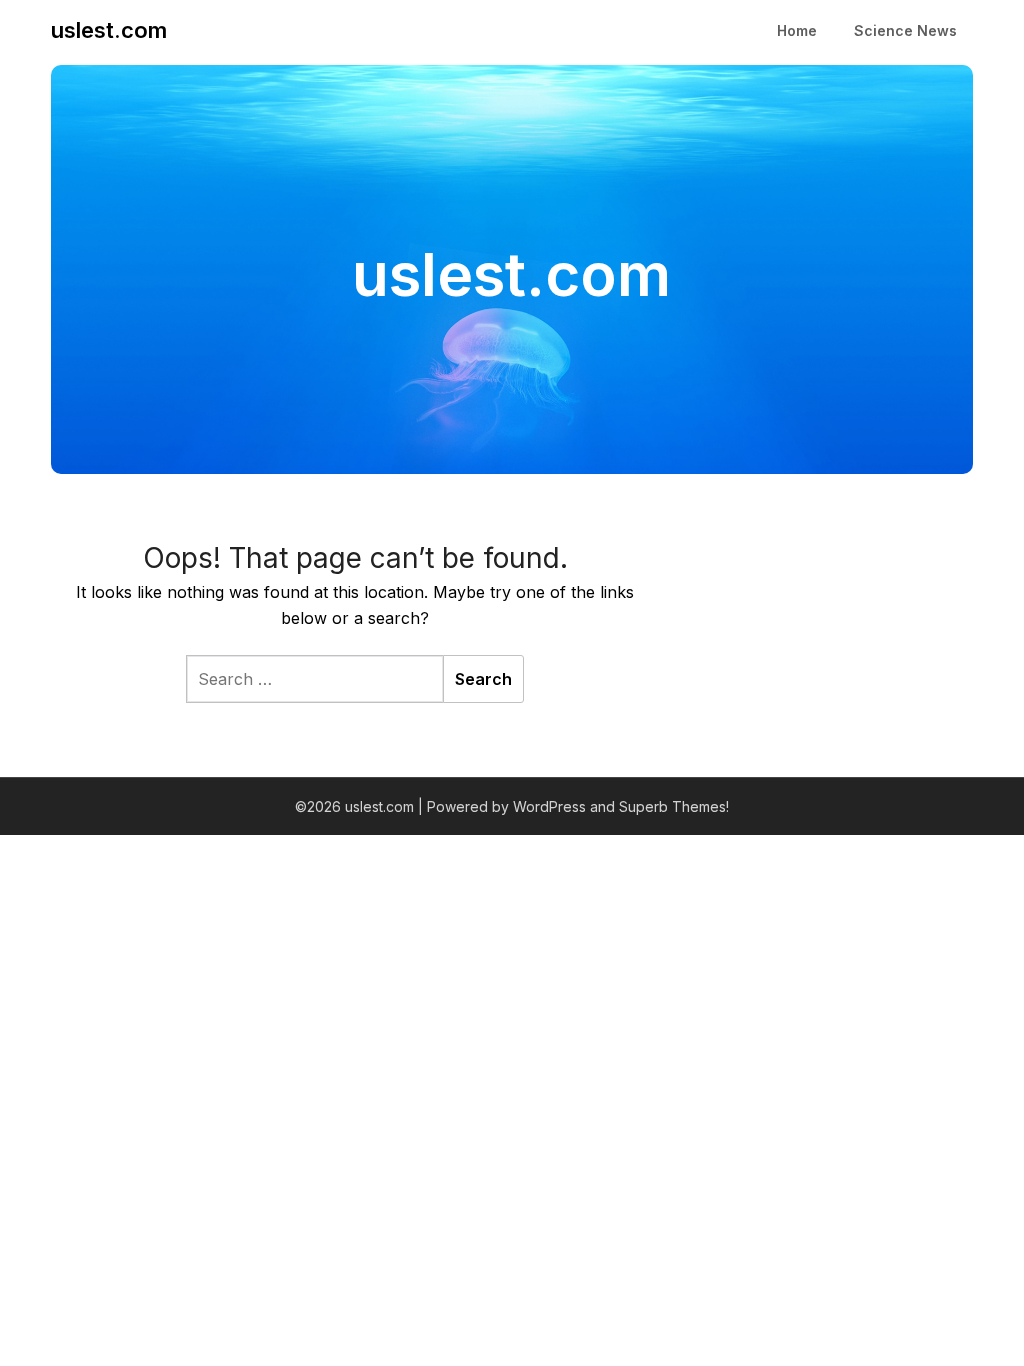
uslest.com (109, 30)
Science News (905, 30)
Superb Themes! (674, 806)
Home (797, 30)
